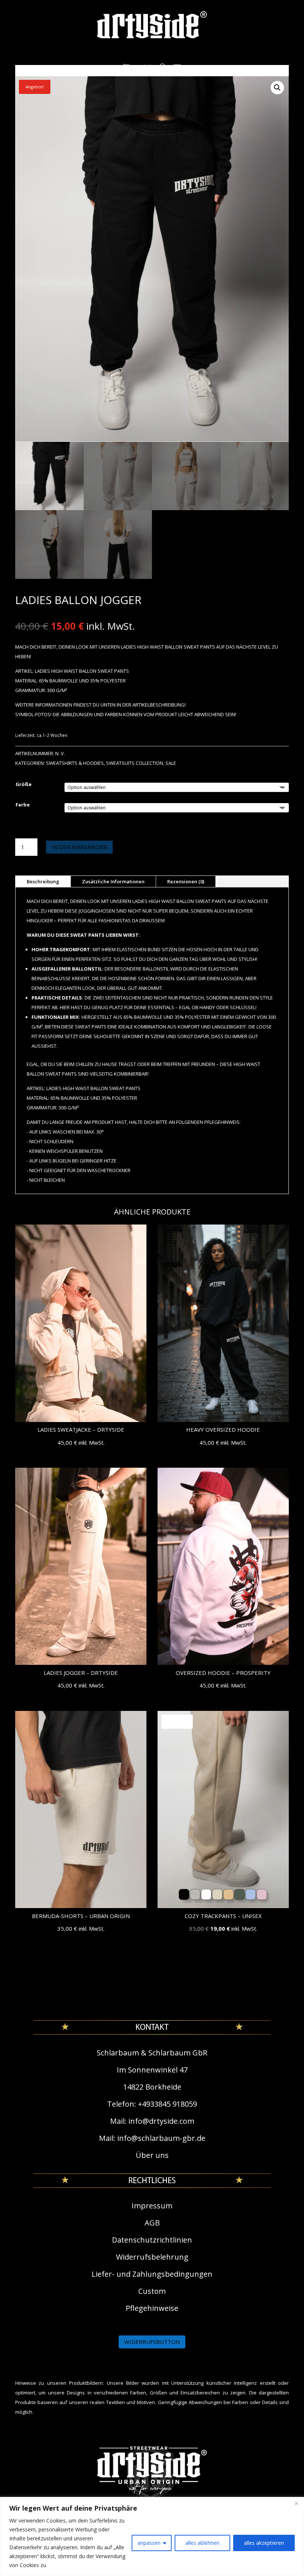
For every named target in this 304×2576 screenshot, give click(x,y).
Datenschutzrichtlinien (152, 2240)
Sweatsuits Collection (135, 763)
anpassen (149, 2543)
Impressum (152, 2206)
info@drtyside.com (161, 2121)
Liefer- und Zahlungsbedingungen (152, 2274)
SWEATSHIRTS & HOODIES (75, 763)
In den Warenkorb (79, 847)
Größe (24, 784)
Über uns (152, 2155)
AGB (152, 2223)
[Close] (296, 2503)
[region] (152, 2536)
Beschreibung (43, 881)
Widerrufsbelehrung (152, 2257)
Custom (152, 2291)
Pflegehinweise (152, 2308)
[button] (277, 88)
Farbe (23, 805)
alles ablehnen (202, 2543)
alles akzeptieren (264, 2543)
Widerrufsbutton (152, 2342)
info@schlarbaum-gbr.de (161, 2138)
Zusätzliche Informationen (113, 881)
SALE (171, 763)
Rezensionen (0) (186, 881)
